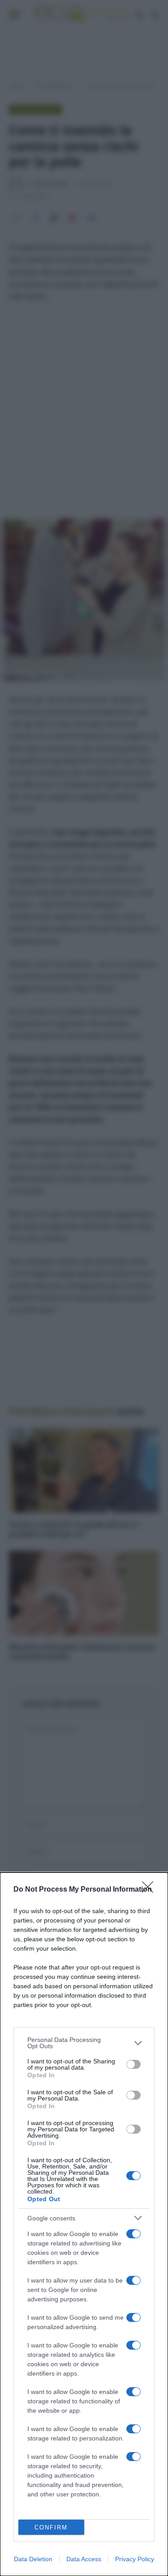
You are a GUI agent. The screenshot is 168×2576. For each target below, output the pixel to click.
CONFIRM (51, 2527)
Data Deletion (33, 2559)
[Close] (151, 1890)
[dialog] (84, 2224)
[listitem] (84, 2043)
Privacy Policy (135, 2559)
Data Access (84, 2559)
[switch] (134, 2064)
